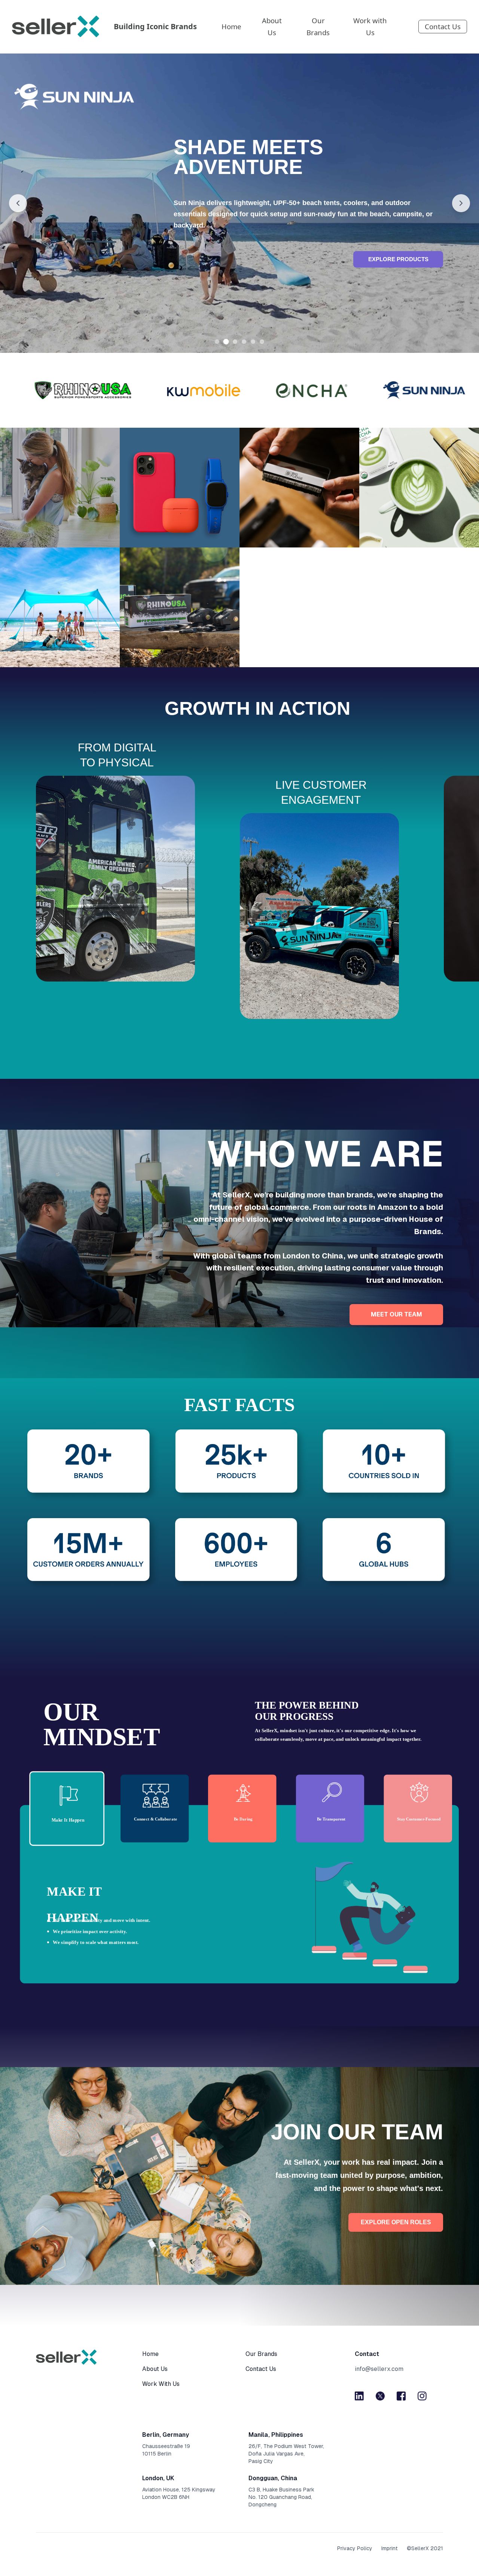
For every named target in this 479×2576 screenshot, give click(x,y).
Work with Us (370, 26)
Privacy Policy (355, 2548)
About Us (272, 26)
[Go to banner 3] (235, 342)
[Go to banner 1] (217, 342)
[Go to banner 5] (253, 342)
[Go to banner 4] (244, 342)
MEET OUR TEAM (396, 1314)
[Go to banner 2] (226, 342)
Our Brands (318, 26)
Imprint (390, 2548)
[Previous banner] (18, 203)
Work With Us (161, 2384)
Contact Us (443, 26)
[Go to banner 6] (262, 342)
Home (231, 26)
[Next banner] (461, 203)
